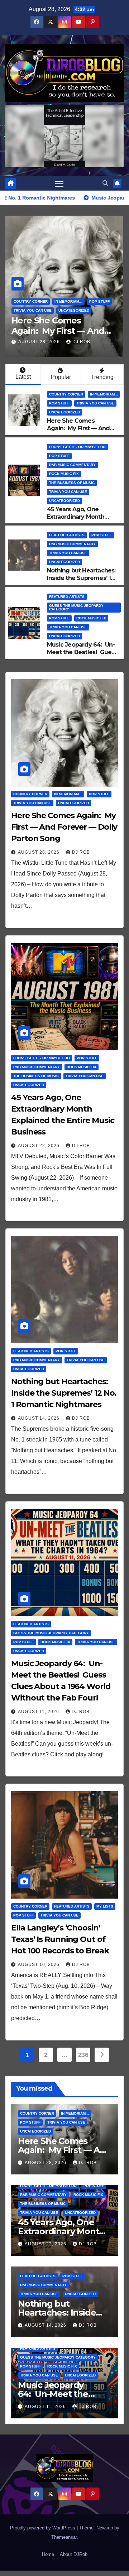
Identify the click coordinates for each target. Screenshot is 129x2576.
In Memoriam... (68, 301)
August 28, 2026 (40, 342)
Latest (23, 377)
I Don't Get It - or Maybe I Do (77, 447)
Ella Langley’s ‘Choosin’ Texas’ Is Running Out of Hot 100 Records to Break (60, 1939)
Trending (102, 377)
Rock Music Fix (64, 474)
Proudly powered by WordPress (43, 2528)
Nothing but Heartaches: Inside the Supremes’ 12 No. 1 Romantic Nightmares (81, 582)
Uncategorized (74, 310)
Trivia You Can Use (33, 310)
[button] (105, 183)
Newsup (105, 2528)
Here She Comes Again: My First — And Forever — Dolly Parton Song (79, 432)
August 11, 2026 (39, 1712)
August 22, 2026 (39, 1146)
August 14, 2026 (39, 1418)
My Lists (105, 1906)
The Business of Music (72, 483)
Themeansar (64, 2537)
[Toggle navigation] (59, 183)
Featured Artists (67, 535)
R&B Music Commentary (72, 465)
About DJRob (74, 2554)
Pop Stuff (99, 301)
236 (83, 2055)
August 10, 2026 (39, 1965)
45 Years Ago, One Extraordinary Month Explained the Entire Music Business (76, 520)
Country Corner (31, 301)
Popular (61, 377)
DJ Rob (81, 342)
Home (48, 2554)
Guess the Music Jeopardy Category (76, 607)
